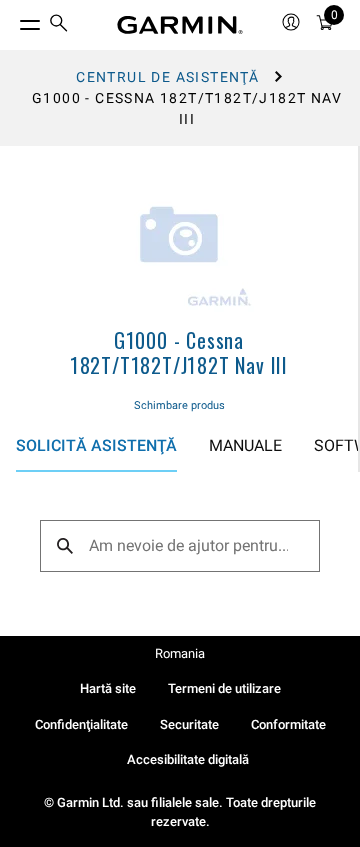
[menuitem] (59, 25)
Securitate (189, 724)
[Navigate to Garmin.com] (180, 25)
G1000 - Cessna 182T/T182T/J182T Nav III (179, 352)
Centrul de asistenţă (167, 77)
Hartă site (108, 688)
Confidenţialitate (81, 724)
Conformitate (288, 724)
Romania (180, 653)
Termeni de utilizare (224, 688)
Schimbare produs (179, 405)
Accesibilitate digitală (188, 759)
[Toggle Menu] (12, 20)
